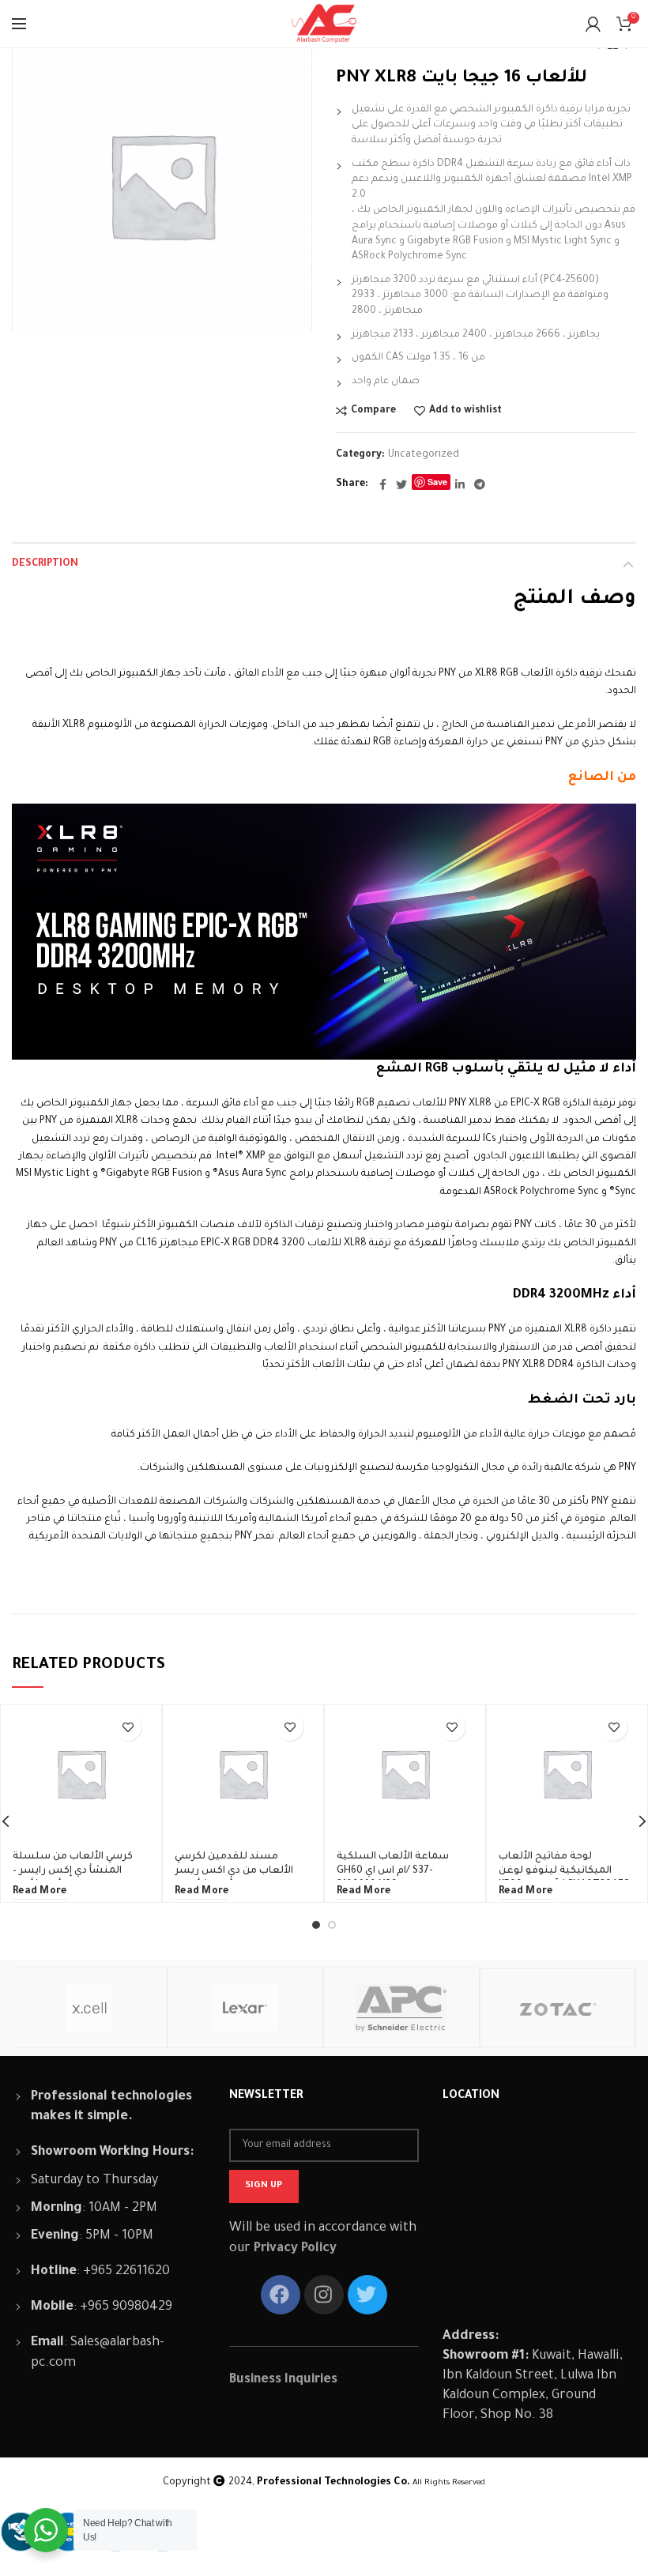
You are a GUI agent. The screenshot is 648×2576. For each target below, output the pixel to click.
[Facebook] (383, 484)
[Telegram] (480, 484)
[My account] (593, 24)
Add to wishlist (465, 411)
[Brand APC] (401, 2008)
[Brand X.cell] (89, 2008)
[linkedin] (460, 484)
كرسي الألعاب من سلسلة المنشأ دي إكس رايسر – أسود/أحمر (73, 1871)
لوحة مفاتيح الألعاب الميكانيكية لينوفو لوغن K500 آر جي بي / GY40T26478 (564, 1871)
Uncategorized (424, 455)
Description (45, 564)
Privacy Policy (295, 2249)
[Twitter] (401, 484)
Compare (373, 411)
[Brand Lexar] (245, 2008)
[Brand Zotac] (558, 2008)
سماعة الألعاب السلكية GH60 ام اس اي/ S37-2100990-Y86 (393, 1871)
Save (437, 482)
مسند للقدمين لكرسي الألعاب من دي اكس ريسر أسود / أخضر (234, 1871)
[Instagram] (324, 2295)
